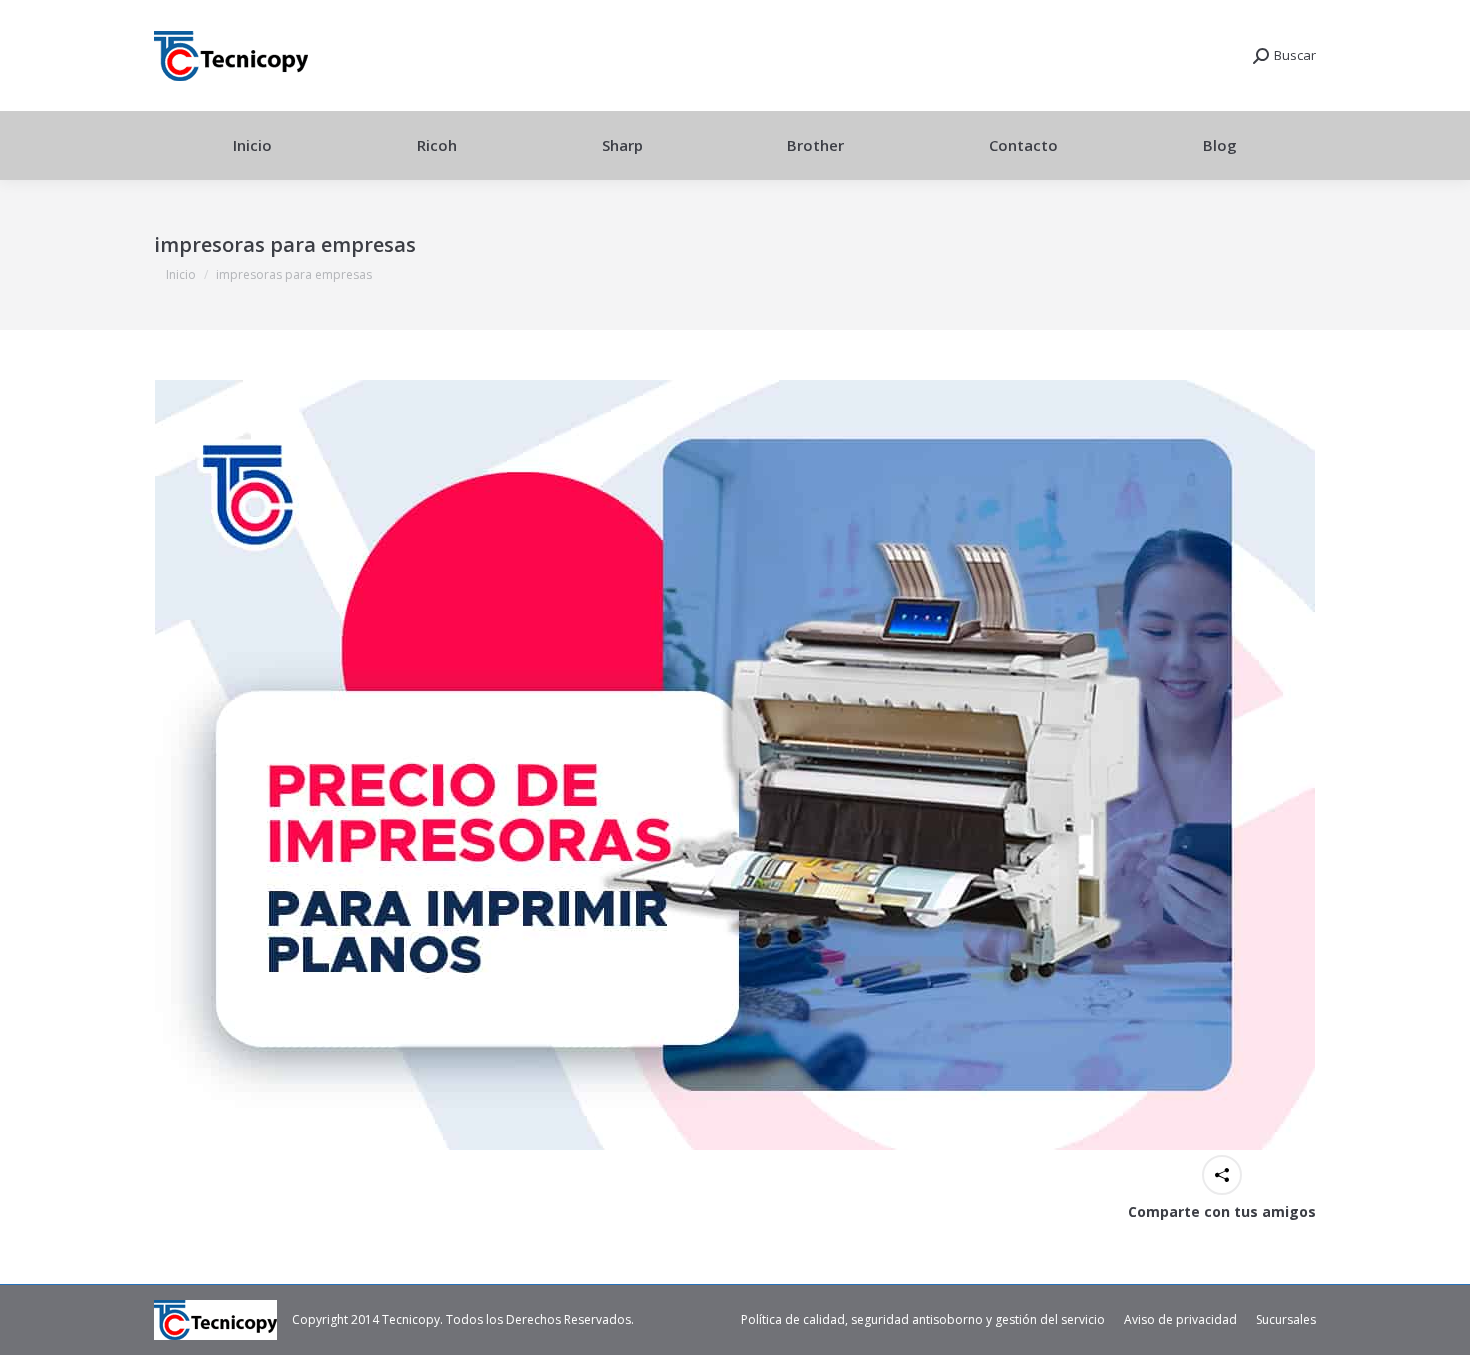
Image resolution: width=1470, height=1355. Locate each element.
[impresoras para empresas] (735, 765)
